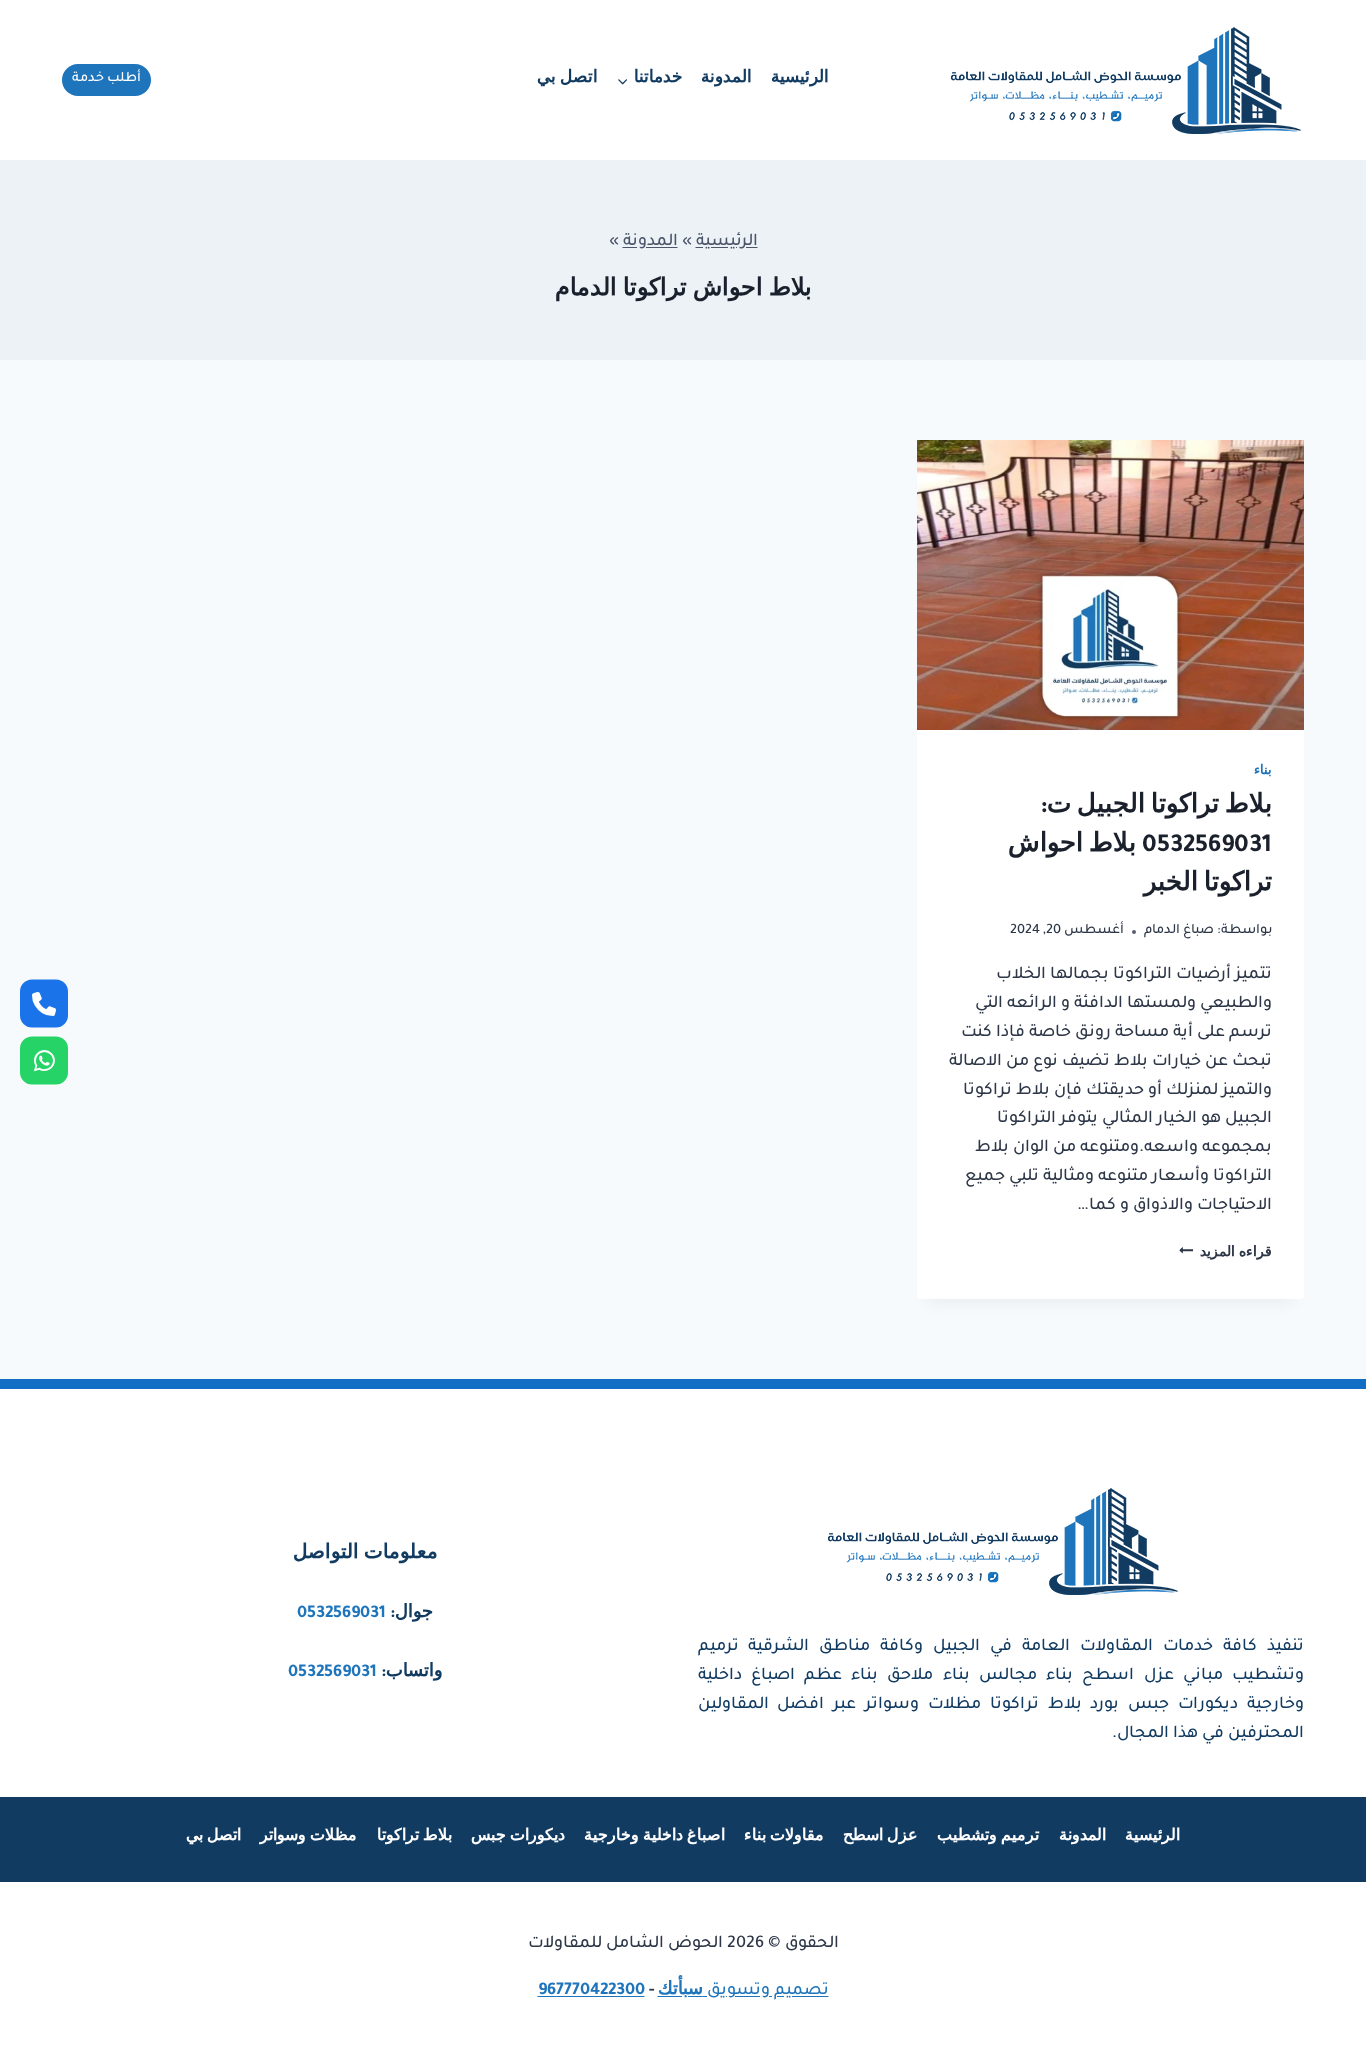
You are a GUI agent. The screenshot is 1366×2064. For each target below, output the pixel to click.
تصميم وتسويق (766, 1991)
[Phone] (44, 1004)
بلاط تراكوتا (414, 1838)
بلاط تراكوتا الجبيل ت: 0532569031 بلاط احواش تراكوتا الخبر (1140, 847)
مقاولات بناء (784, 1838)
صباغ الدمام (1179, 931)
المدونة (726, 79)
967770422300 (591, 1991)
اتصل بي (567, 79)
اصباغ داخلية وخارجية (654, 1838)
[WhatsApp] (44, 1061)
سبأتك (680, 1991)
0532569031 (341, 1614)
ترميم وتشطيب (988, 1838)
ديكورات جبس (518, 1838)
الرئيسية (800, 79)
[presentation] (1110, 585)
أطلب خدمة (106, 79)
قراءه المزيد (1225, 1254)
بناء (1263, 772)
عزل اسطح (880, 1838)
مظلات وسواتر (308, 1838)
